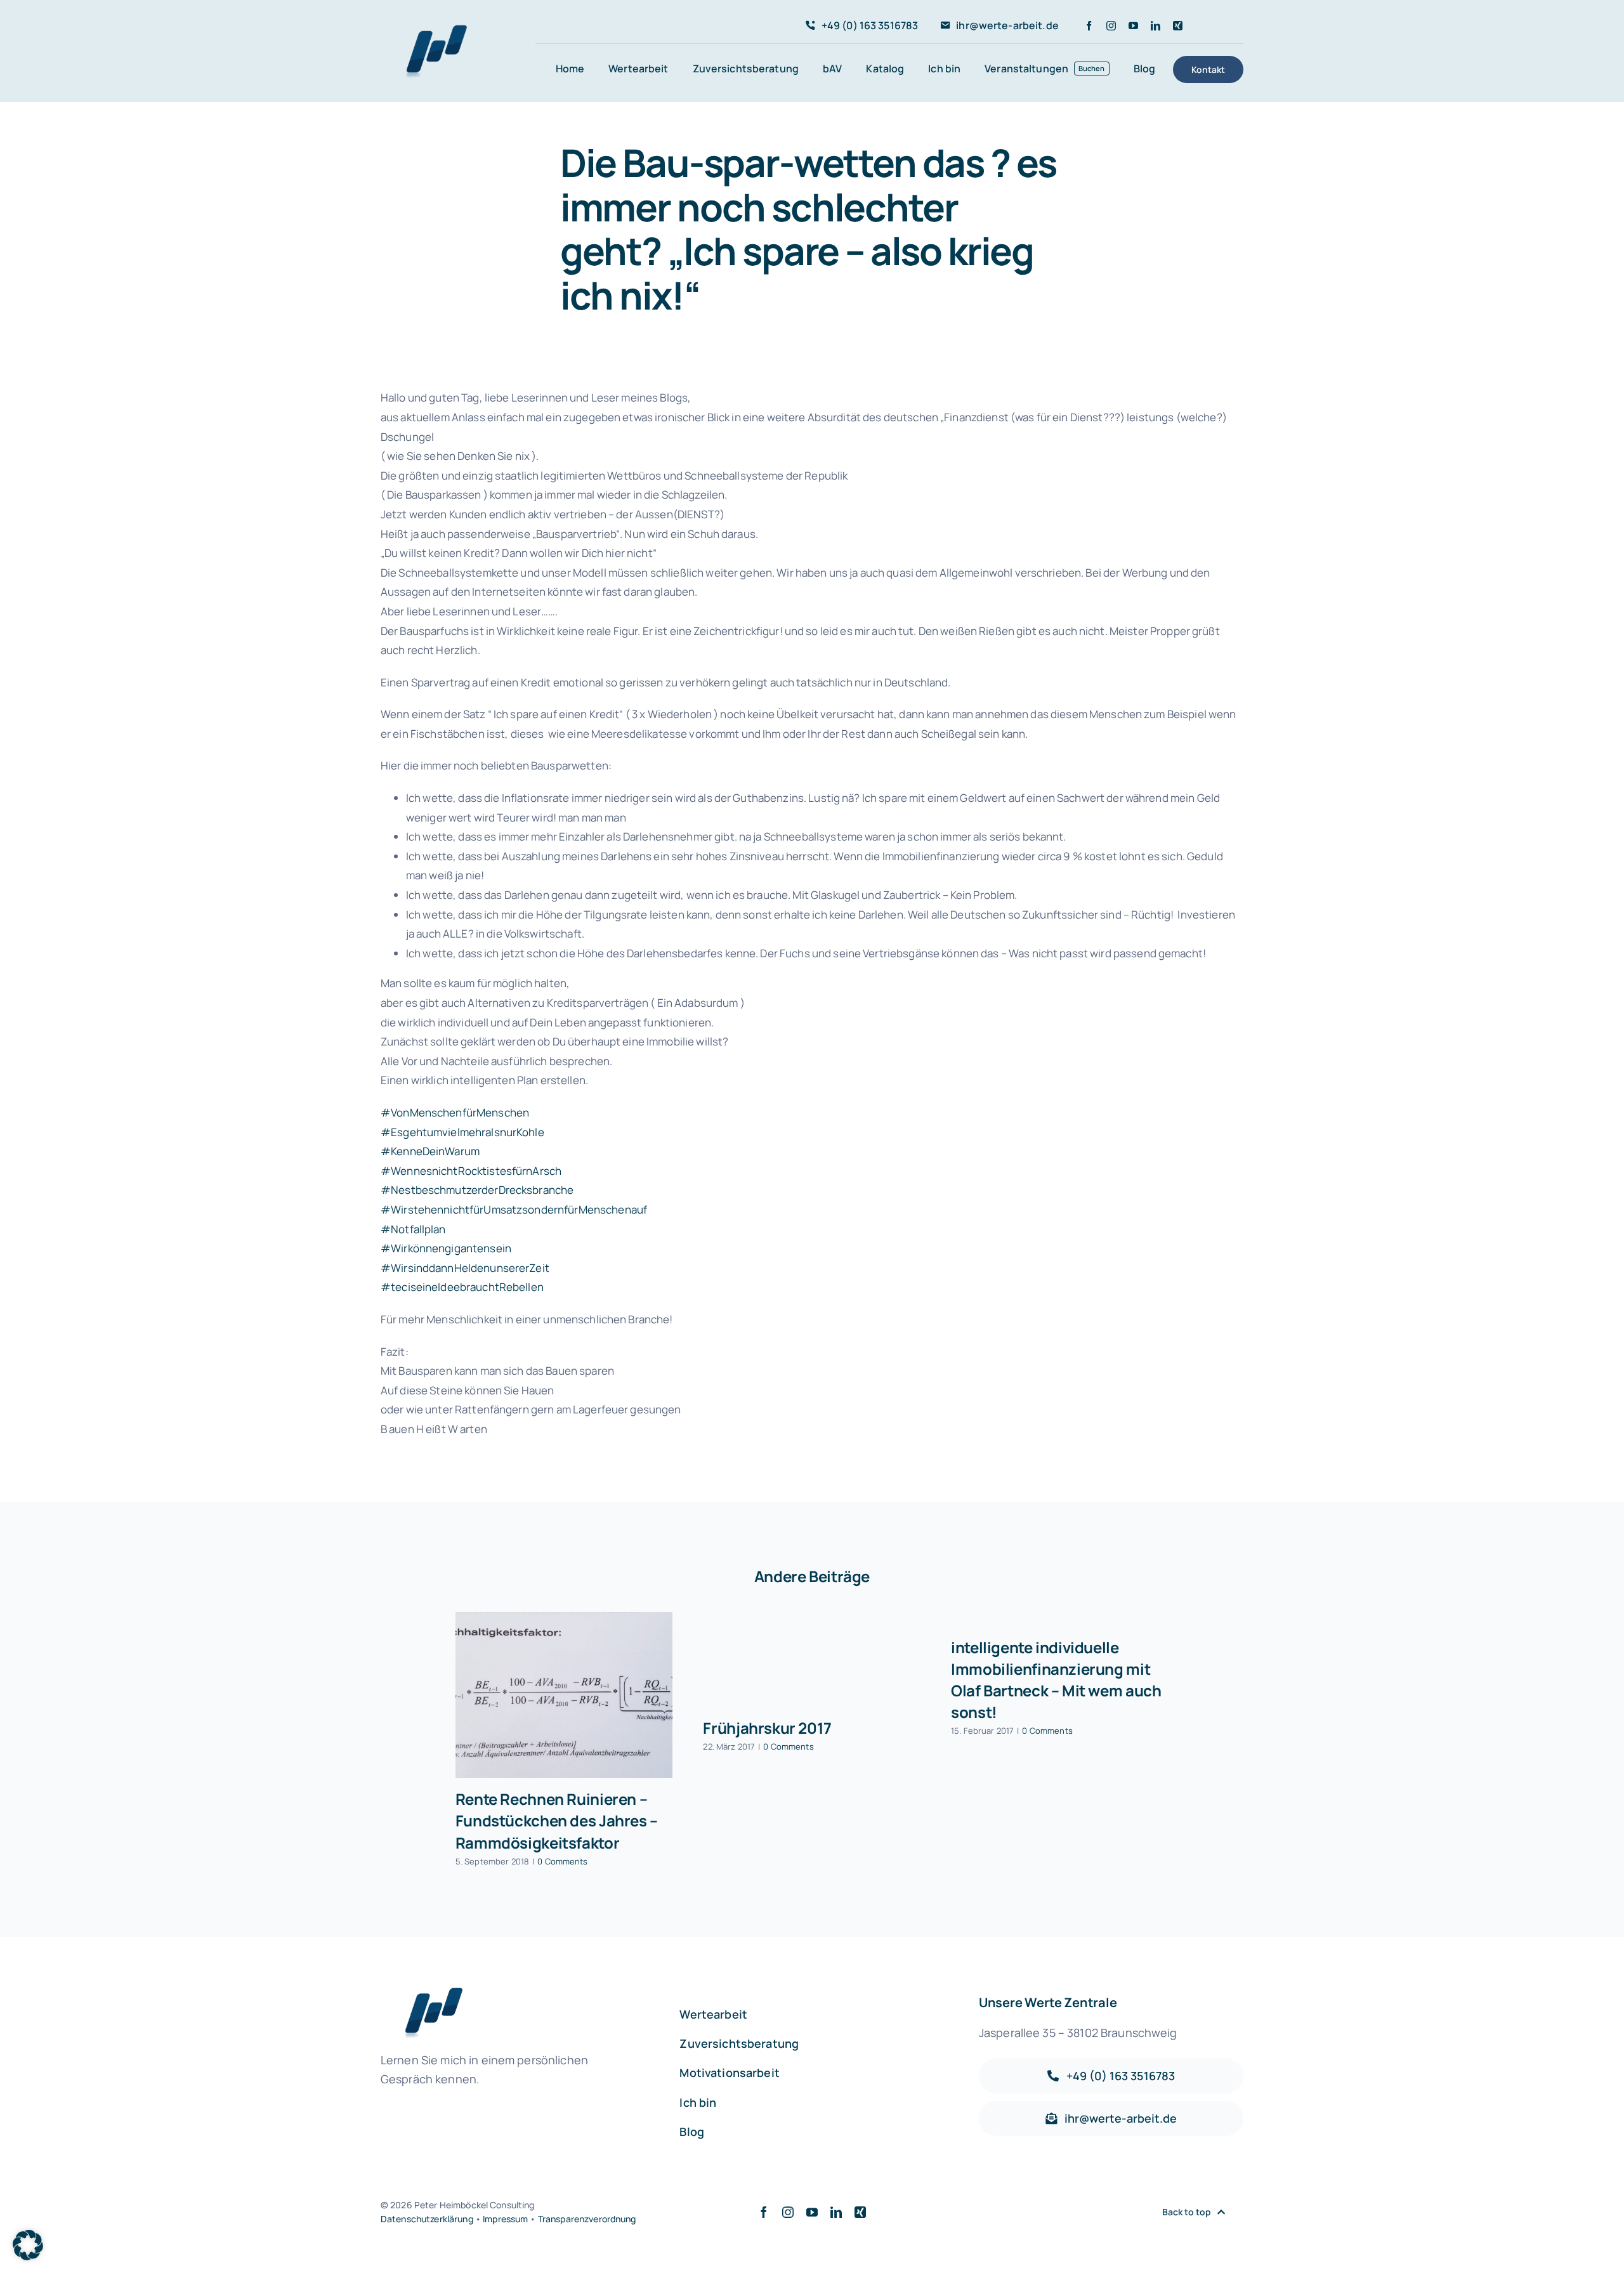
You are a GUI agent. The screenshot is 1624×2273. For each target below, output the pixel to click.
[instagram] (1111, 26)
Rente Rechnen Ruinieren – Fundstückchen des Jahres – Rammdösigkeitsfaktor (557, 1820)
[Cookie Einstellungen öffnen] (28, 2256)
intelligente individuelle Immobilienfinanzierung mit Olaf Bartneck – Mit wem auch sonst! (1056, 1680)
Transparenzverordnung (587, 2219)
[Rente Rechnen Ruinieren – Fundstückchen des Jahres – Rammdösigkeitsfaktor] (564, 1695)
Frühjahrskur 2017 (767, 1728)
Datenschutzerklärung (427, 2219)
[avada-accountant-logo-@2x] (431, 30)
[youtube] (1133, 26)
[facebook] (1089, 26)
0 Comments (562, 1861)
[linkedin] (1156, 26)
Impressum (505, 2219)
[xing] (1178, 26)
